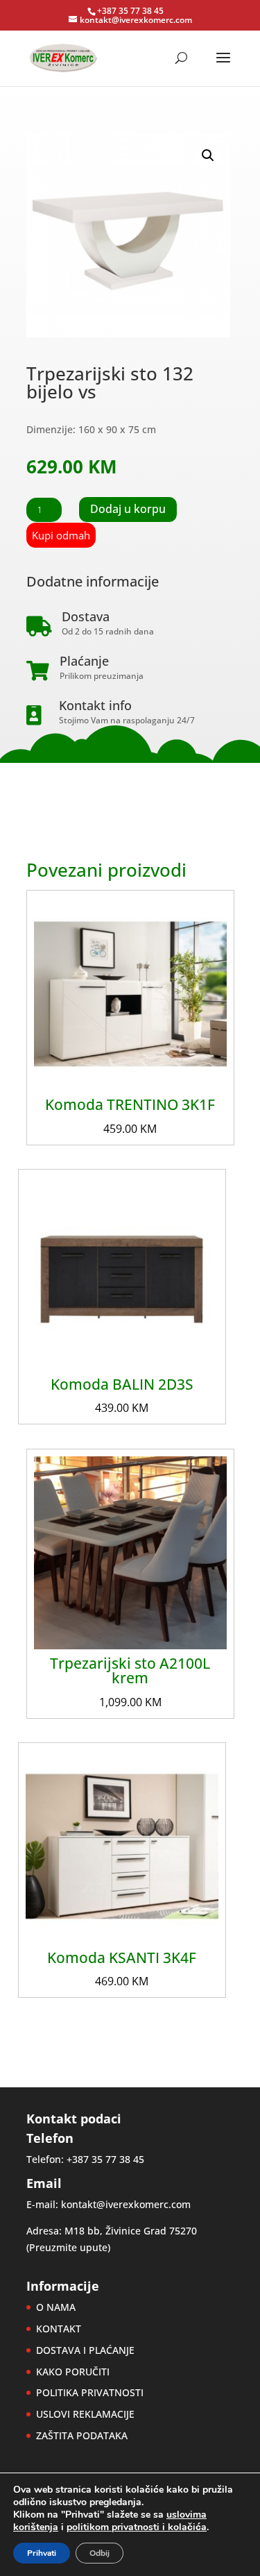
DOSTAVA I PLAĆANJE (85, 2350)
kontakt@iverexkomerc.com (126, 2204)
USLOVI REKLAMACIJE (85, 2414)
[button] (208, 155)
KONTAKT (59, 2329)
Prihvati (42, 2553)
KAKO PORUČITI (73, 2372)
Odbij (99, 2553)
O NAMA (56, 2307)
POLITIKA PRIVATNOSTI (90, 2392)
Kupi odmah (61, 535)
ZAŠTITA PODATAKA (82, 2435)
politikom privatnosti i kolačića (137, 2527)
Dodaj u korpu (128, 509)
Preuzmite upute (68, 2247)
